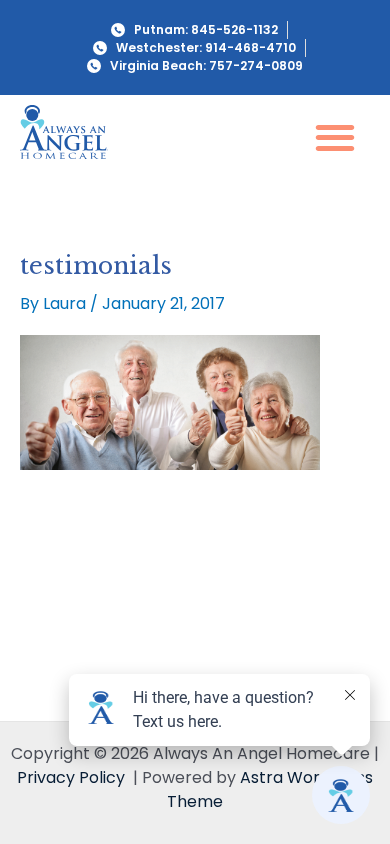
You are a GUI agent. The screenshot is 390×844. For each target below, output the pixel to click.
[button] (335, 136)
